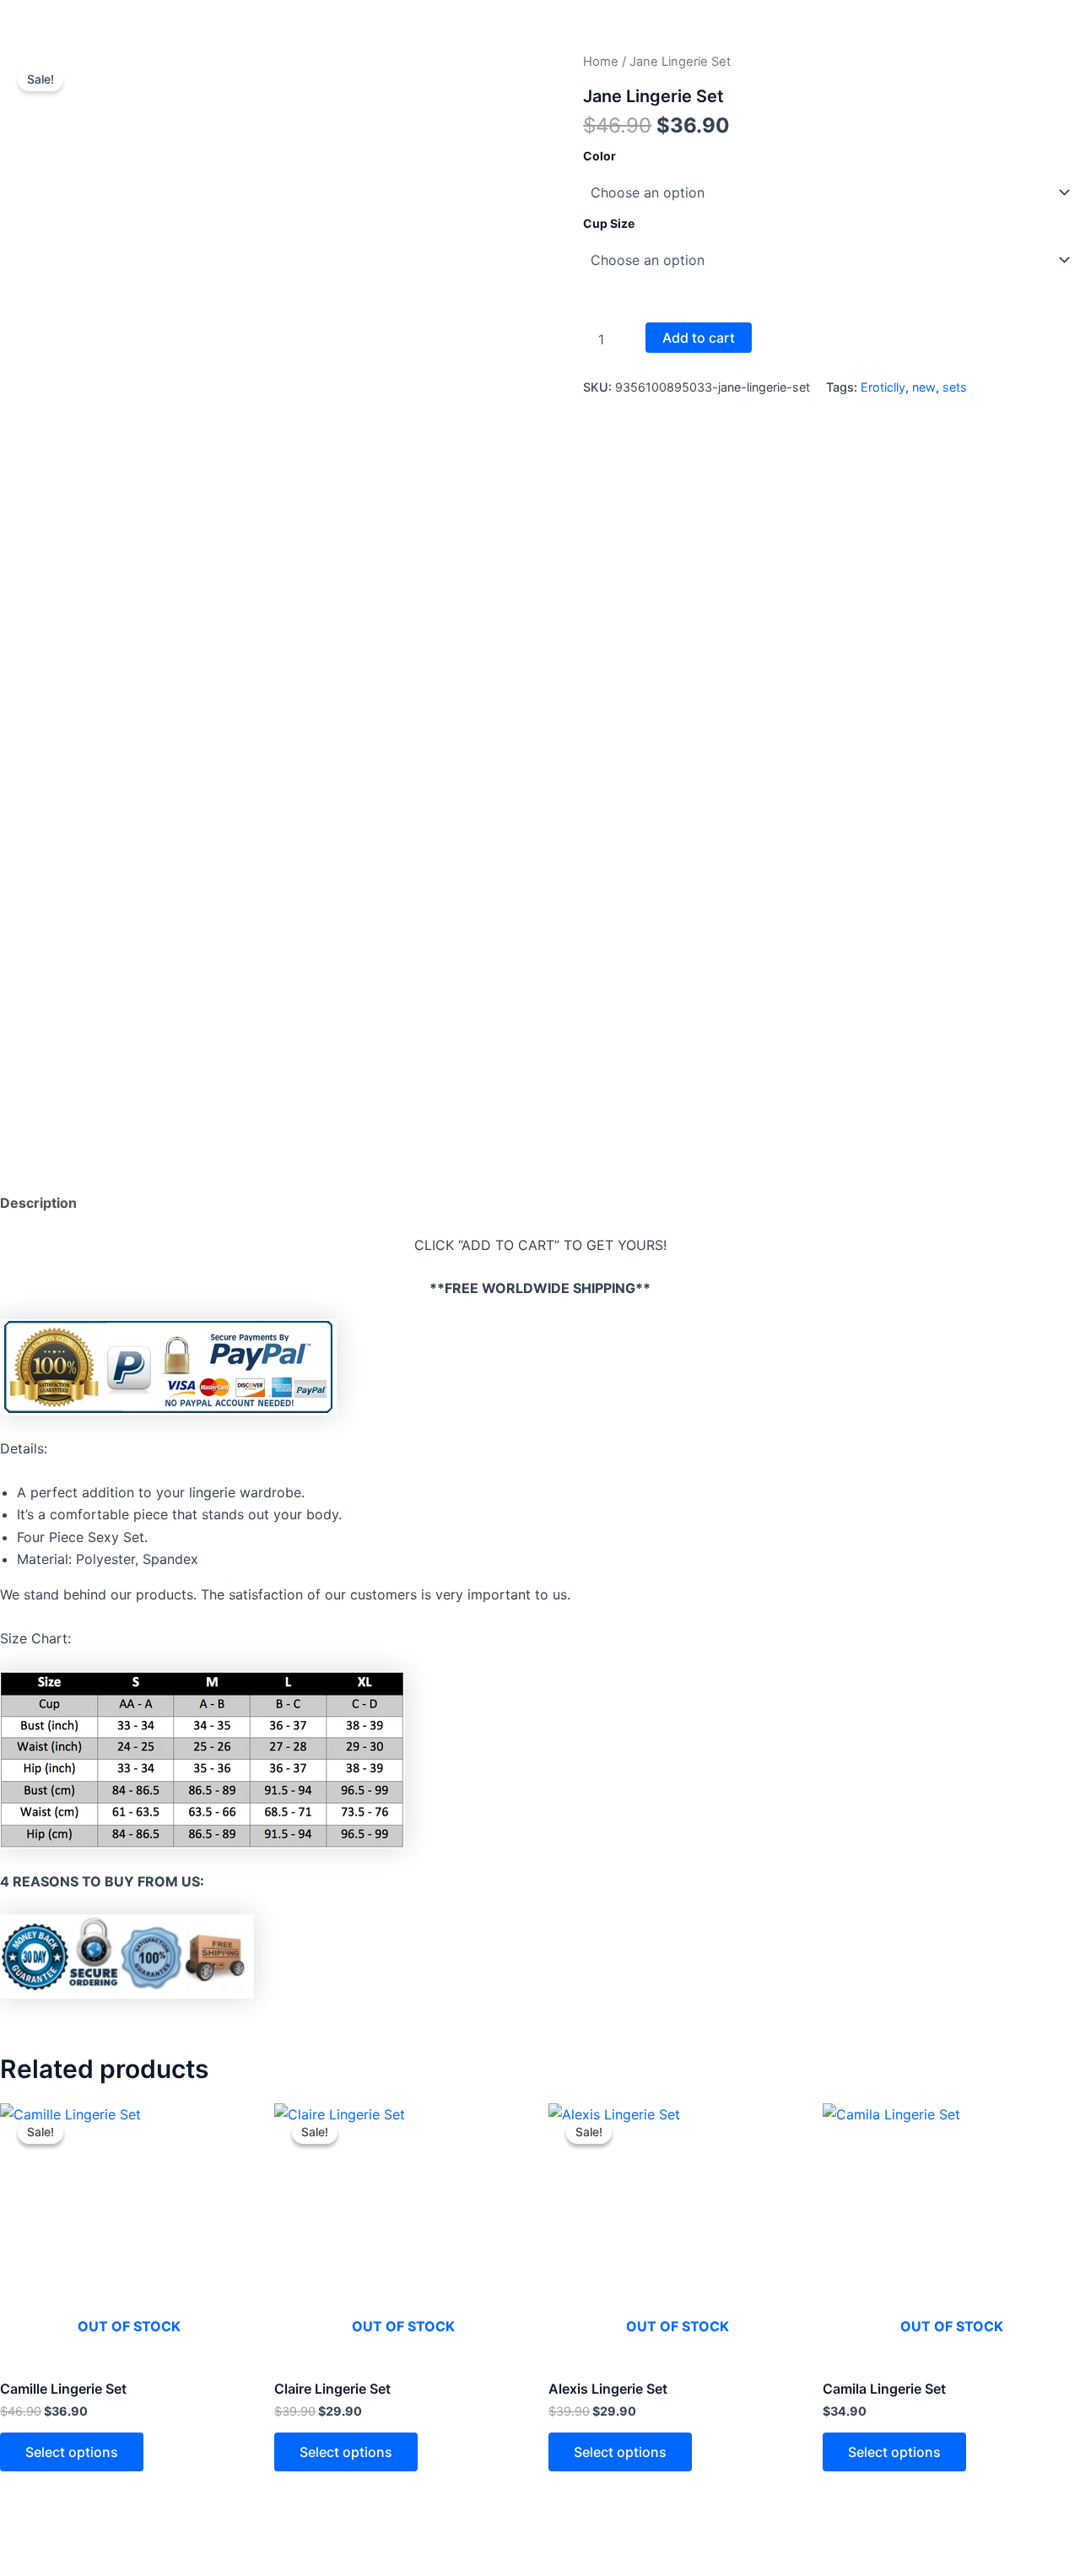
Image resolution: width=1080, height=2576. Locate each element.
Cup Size (609, 223)
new (924, 387)
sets (955, 387)
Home (601, 62)
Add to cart (699, 338)
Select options (72, 2452)
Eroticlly (883, 387)
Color (599, 156)
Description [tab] (38, 1203)
